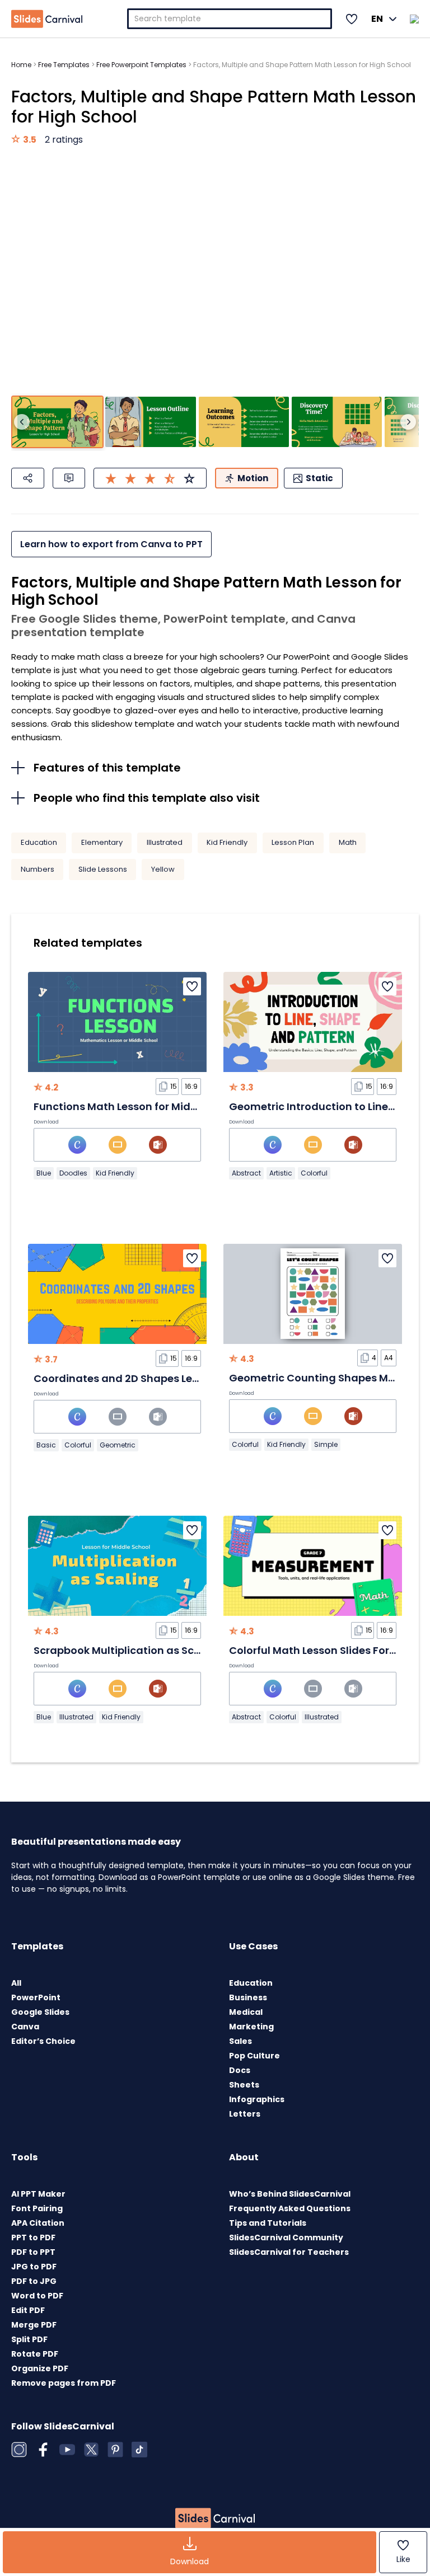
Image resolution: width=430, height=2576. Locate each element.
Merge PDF (34, 2325)
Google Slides (40, 2012)
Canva (25, 2027)
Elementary (102, 842)
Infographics (257, 2099)
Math (348, 842)
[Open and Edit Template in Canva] (77, 1145)
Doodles (73, 1173)
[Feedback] (69, 478)
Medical (246, 2012)
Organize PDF (40, 2368)
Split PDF (29, 2339)
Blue (44, 1173)
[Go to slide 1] (57, 422)
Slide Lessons (103, 869)
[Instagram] (19, 2450)
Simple (326, 1444)
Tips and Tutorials (268, 2223)
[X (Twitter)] (91, 2450)
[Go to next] (408, 422)
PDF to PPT (33, 2252)
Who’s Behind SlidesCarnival (290, 2194)
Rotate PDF (35, 2354)
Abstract (246, 1173)
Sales (240, 2041)
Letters (245, 2114)
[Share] (28, 478)
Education (39, 842)
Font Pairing (37, 2208)
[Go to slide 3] (244, 422)
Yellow (163, 869)
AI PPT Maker (38, 2194)
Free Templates (64, 65)
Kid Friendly (227, 842)
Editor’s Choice (43, 2041)
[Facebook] (43, 2450)
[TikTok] (139, 2450)
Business (248, 1997)
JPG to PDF (34, 2267)
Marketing (251, 2027)
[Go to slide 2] (150, 422)
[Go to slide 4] (337, 422)
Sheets (244, 2085)
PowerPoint (36, 1997)
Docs (240, 2070)
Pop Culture (254, 2056)
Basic (46, 1445)
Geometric (118, 1445)
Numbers (38, 869)
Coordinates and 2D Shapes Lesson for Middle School (171, 1378)
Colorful (314, 1173)
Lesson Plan (293, 842)
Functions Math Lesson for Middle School (139, 1106)
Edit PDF (28, 2310)
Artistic (281, 1173)
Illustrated (165, 842)
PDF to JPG (34, 2281)
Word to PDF (37, 2296)
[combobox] (230, 19)
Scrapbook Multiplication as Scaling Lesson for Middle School (192, 1650)
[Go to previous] (22, 422)
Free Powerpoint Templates (141, 65)
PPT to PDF (33, 2237)
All (16, 1983)
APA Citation (38, 2223)
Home (21, 65)
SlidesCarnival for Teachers (289, 2252)
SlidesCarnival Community (286, 2237)
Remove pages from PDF (64, 2383)
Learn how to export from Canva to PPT (111, 544)
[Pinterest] (115, 2450)
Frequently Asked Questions (290, 2208)
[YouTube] (67, 2450)
